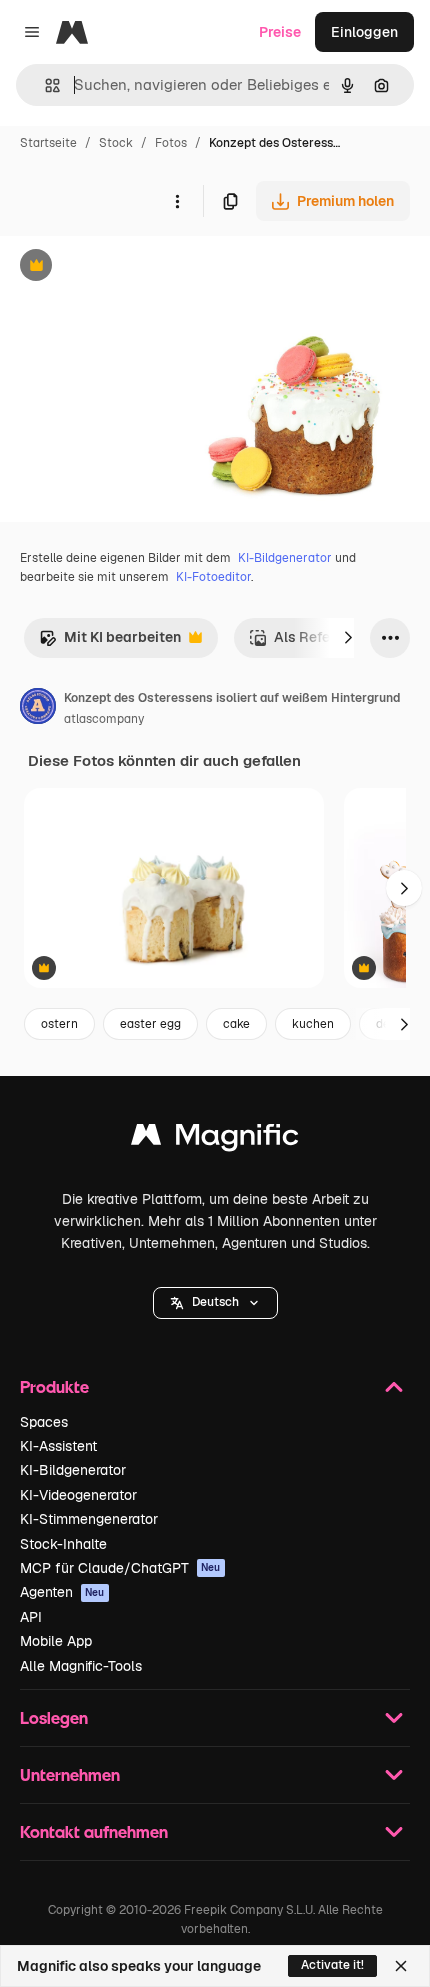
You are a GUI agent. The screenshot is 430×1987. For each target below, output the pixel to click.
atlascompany (104, 719)
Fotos (171, 143)
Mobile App (56, 1641)
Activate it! (332, 1965)
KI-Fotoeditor (213, 577)
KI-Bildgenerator (285, 558)
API (31, 1617)
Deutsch (215, 1302)
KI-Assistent (58, 1446)
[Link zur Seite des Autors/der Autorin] (38, 709)
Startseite (48, 143)
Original (128, 267)
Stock (116, 143)
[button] (215, 1303)
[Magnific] (215, 1139)
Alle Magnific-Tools (81, 1666)
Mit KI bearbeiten (110, 642)
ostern (59, 1024)
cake (236, 1024)
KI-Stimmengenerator (89, 1519)
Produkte (54, 1386)
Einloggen (364, 32)
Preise (280, 32)
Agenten (62, 1592)
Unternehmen (70, 1774)
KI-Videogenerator (78, 1495)
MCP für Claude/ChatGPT (120, 1568)
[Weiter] (348, 638)
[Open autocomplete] (44, 85)
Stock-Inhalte (63, 1544)
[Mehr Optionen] (177, 201)
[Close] (401, 1966)
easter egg (150, 1024)
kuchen (313, 1024)
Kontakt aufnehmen (94, 1831)
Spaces (44, 1422)
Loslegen (54, 1717)
